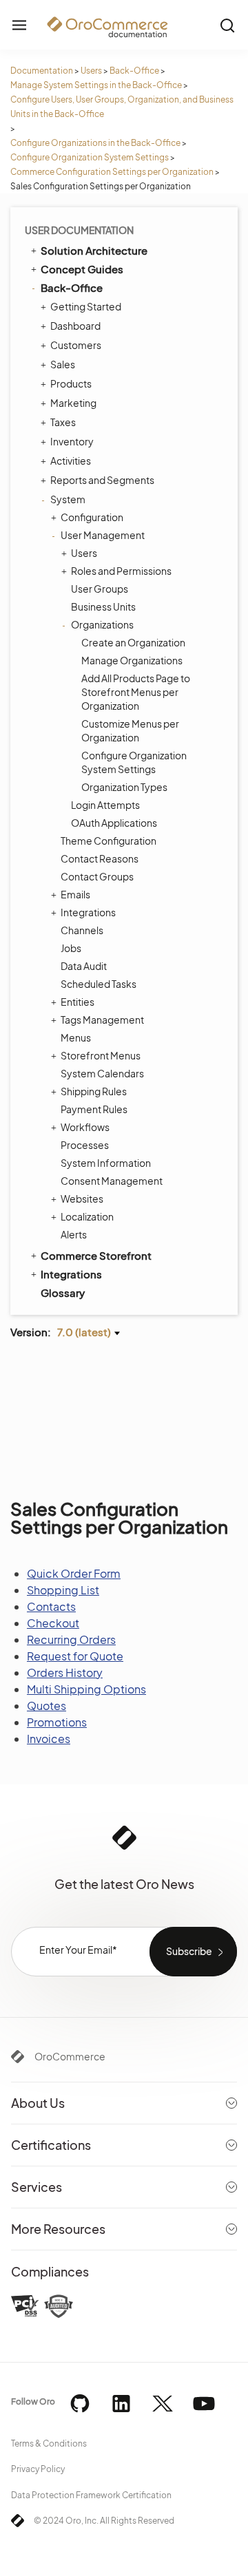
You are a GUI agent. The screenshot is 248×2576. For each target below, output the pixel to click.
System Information (106, 1163)
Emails (75, 894)
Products (71, 383)
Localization (87, 1216)
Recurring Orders (71, 1639)
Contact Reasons (100, 858)
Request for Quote (75, 1656)
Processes (85, 1145)
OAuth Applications (114, 823)
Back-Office (134, 71)
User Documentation (79, 230)
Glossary (63, 1292)
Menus (76, 1037)
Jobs (71, 948)
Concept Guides (82, 269)
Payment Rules (94, 1109)
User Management (103, 535)
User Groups (100, 589)
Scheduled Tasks (99, 984)
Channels (82, 930)
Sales (63, 364)
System (68, 499)
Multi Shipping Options (86, 1689)
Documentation (42, 71)
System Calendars (102, 1073)
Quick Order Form (74, 1573)
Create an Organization (133, 642)
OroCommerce (70, 2056)
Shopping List (63, 1590)
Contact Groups (97, 876)
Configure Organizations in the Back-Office (95, 143)
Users (91, 71)
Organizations (102, 624)
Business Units (103, 606)
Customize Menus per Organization (130, 730)
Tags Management (102, 1020)
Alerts (74, 1234)
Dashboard (75, 326)
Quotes (46, 1706)
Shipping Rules (94, 1091)
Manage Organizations (132, 660)
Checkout (53, 1623)
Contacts (51, 1606)
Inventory (72, 441)
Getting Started (86, 306)
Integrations (88, 912)
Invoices (49, 1739)
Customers (76, 345)
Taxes (63, 422)
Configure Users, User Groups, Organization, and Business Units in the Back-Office (122, 107)
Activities (71, 461)
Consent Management (112, 1181)
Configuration (92, 517)
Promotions (57, 1722)
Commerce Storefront (96, 1255)
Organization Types (124, 787)
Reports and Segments (102, 480)
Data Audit (84, 966)
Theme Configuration (108, 841)
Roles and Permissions (121, 571)
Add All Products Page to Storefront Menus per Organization (136, 692)
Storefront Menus (101, 1055)
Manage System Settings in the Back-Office (96, 85)
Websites (82, 1199)
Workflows (85, 1127)
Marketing (73, 403)
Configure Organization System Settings (90, 157)
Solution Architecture (94, 250)
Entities (77, 1002)
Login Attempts (105, 805)
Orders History (65, 1672)
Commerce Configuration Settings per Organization (112, 172)
